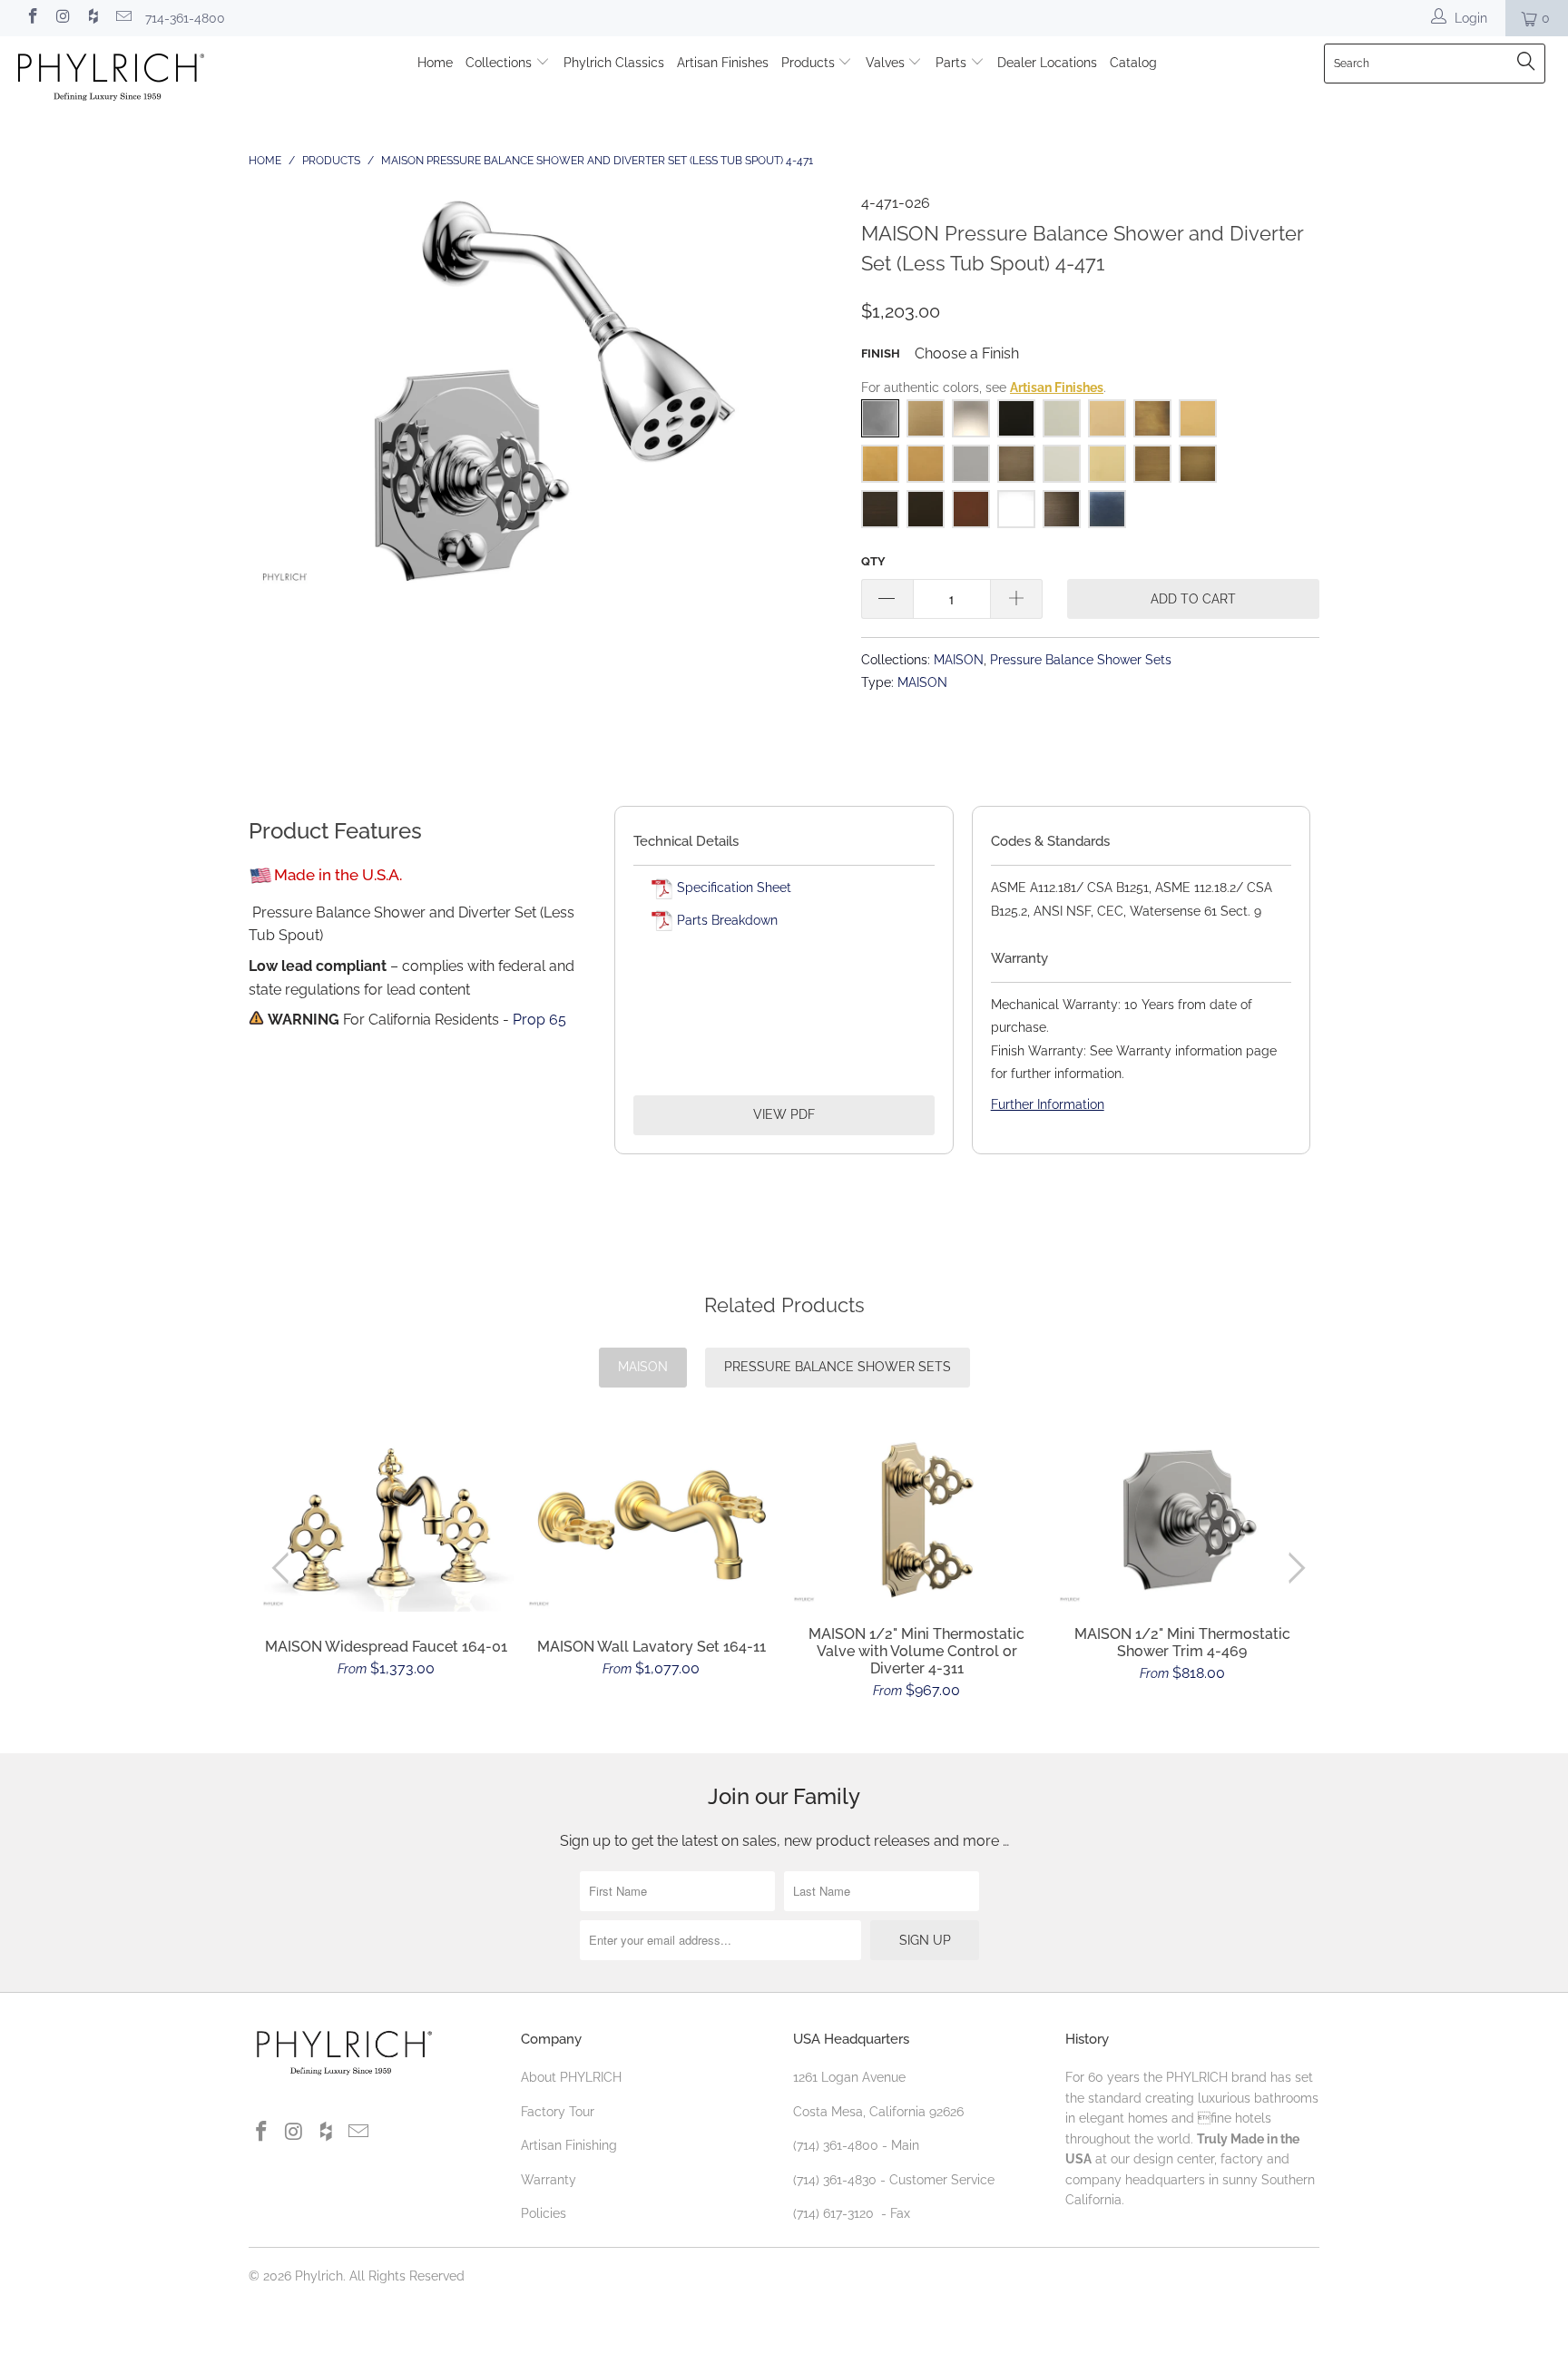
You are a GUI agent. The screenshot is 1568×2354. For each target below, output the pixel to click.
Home (435, 63)
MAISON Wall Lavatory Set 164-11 (652, 1524)
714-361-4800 (185, 18)
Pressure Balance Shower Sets (1081, 659)
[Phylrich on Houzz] (93, 18)
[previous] (284, 1569)
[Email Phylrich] (123, 18)
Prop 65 (539, 1020)
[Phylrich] (134, 79)
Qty (873, 561)
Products (810, 63)
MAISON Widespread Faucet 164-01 (386, 1524)
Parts (953, 63)
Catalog (1133, 63)
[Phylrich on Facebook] (32, 18)
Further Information (1048, 1104)
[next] (1294, 1569)
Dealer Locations (1047, 63)
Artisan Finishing (569, 2145)
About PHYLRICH (571, 2077)
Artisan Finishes (723, 63)
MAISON (959, 659)
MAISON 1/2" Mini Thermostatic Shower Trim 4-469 (1183, 1520)
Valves (887, 63)
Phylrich (319, 2276)
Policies (544, 2213)
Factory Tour (558, 2112)
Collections (500, 63)
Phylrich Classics (614, 63)
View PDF (784, 1114)
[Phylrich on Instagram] (63, 18)
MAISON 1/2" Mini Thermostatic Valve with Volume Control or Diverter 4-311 (917, 1520)
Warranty (549, 2180)
